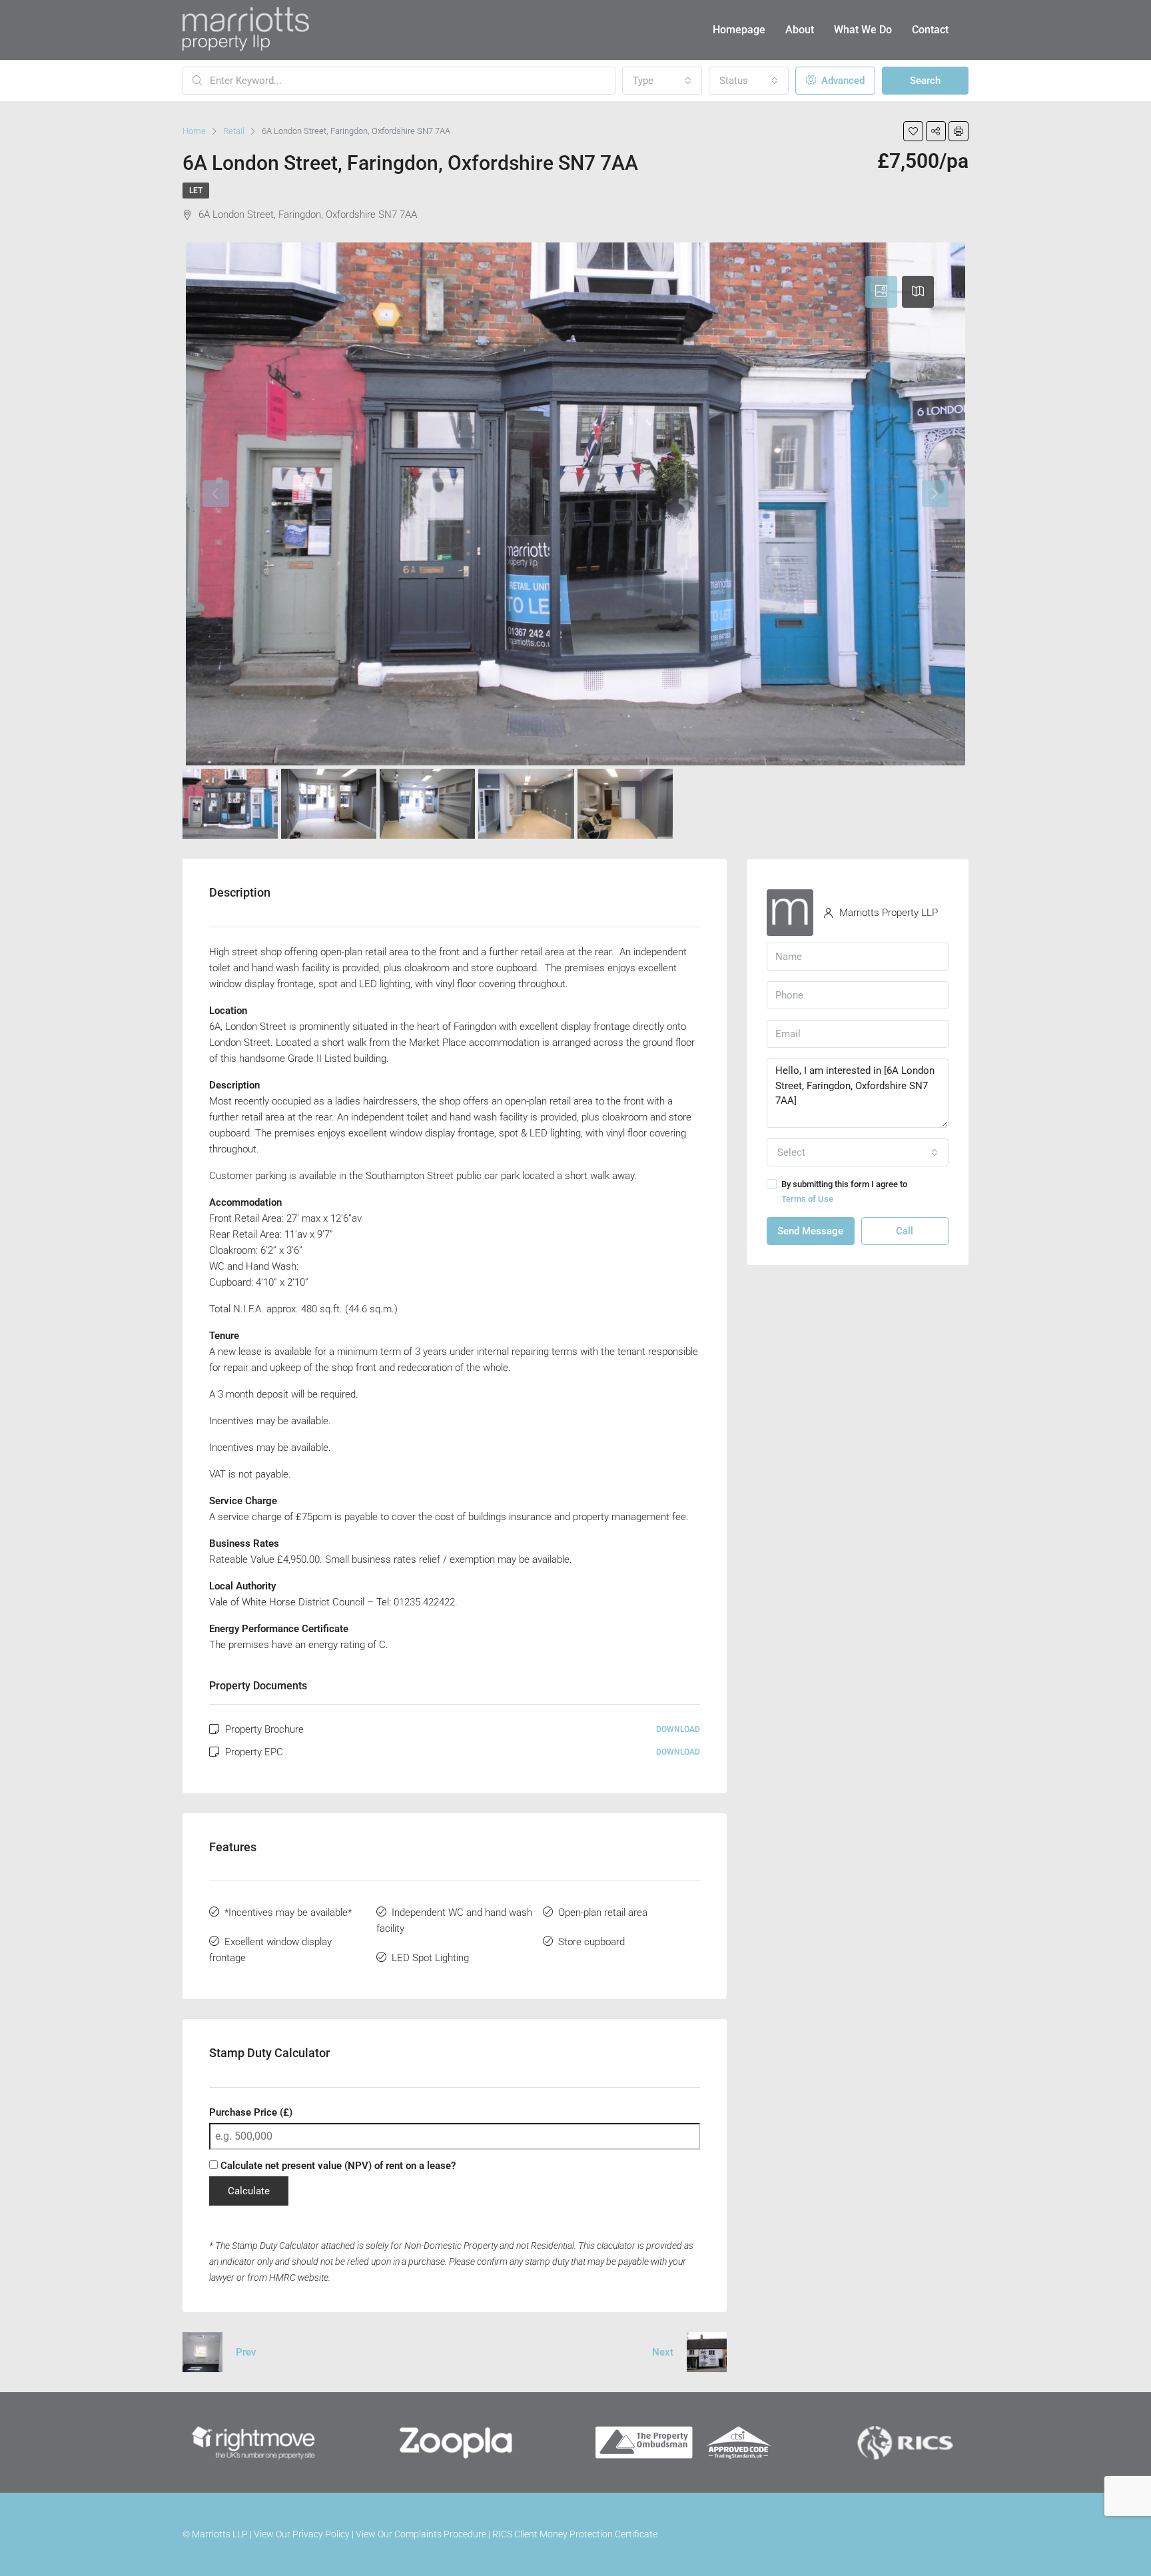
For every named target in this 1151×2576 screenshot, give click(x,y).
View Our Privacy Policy (302, 2534)
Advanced (842, 81)
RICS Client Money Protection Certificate (575, 2534)
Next (663, 2352)
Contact (930, 30)
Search (925, 81)
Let (196, 191)
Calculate (249, 2191)
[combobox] (662, 81)
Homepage (739, 30)
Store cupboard (591, 1942)
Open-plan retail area (603, 1913)
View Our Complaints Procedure (421, 2534)
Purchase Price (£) (251, 2112)
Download (678, 1729)
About (800, 30)
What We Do (863, 30)
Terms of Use (807, 1199)
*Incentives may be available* (288, 1913)
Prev (246, 2352)
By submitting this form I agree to (844, 1191)
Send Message (810, 1231)
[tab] (881, 292)
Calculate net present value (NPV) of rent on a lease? (337, 2166)
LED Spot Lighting (430, 1958)
